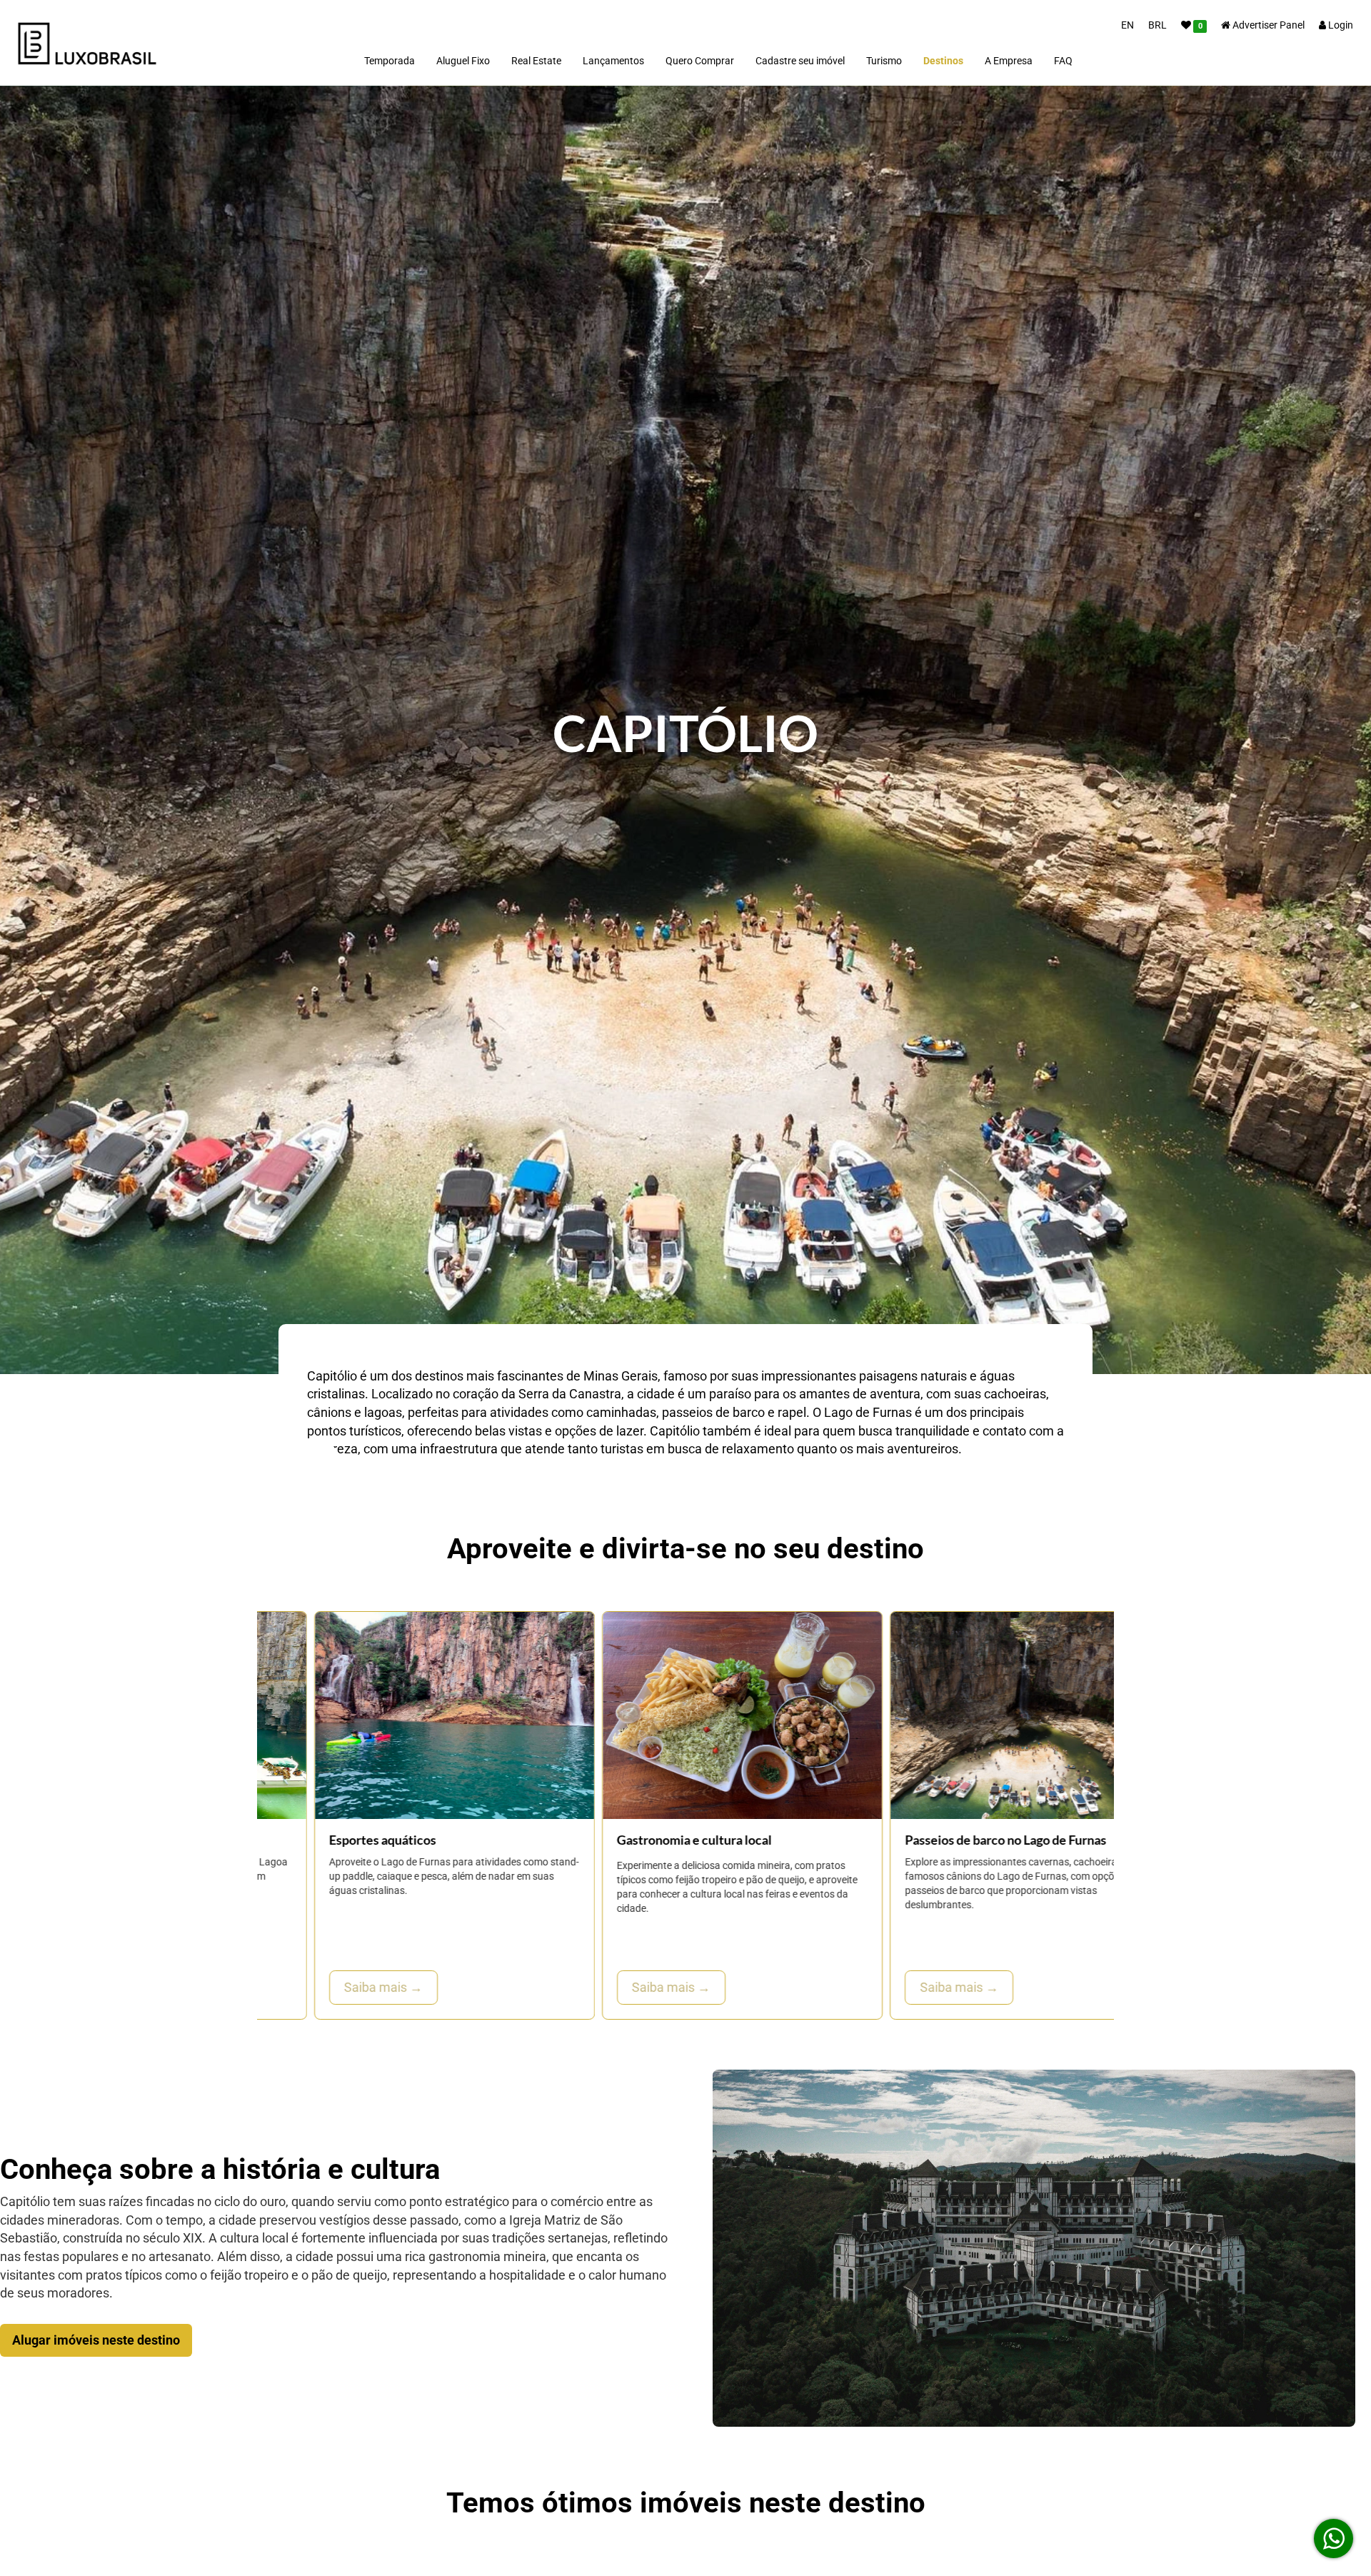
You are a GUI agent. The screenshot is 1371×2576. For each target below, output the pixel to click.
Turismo (884, 61)
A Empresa (1009, 61)
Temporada (390, 61)
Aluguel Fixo (463, 61)
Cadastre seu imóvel (800, 61)
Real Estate (536, 61)
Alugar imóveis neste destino (96, 2340)
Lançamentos (613, 61)
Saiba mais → (326, 1987)
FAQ (1063, 61)
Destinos (943, 61)
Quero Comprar (700, 61)
